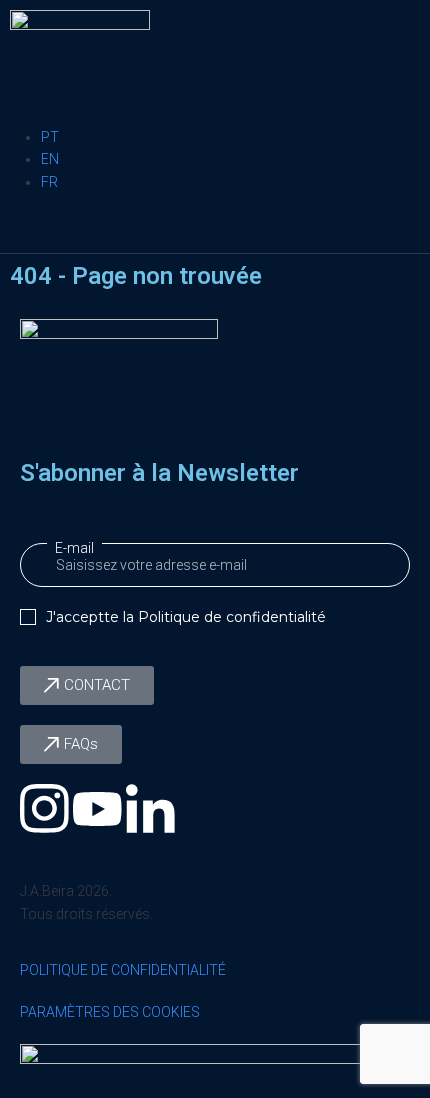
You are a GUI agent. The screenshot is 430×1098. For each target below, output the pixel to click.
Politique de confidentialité (232, 617)
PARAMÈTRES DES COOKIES (110, 1012)
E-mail (74, 548)
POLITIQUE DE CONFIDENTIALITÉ (123, 970)
